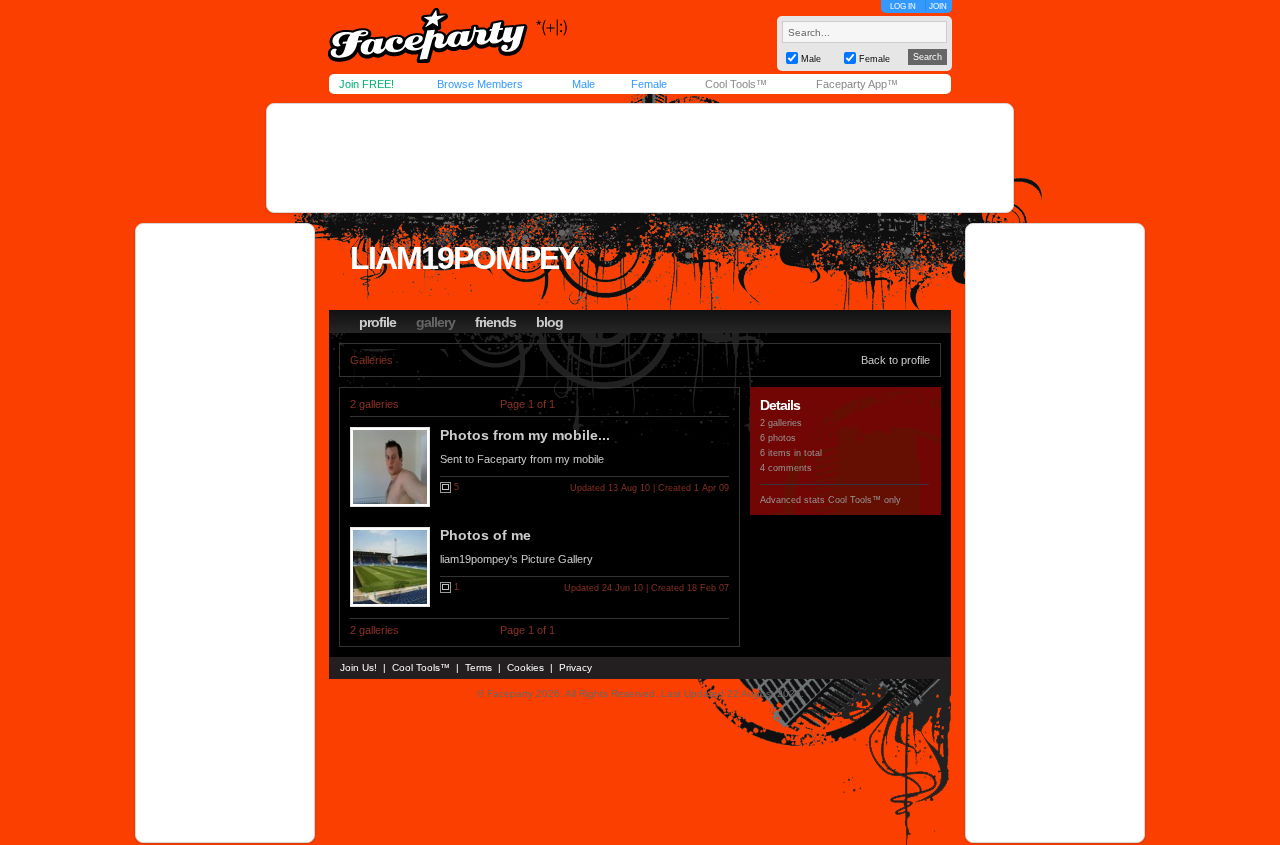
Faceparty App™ (857, 84)
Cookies (525, 667)
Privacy (575, 667)
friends (495, 322)
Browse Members (480, 84)
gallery (435, 322)
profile (377, 322)
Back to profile (895, 360)
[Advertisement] (640, 158)
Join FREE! (366, 84)
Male (583, 84)
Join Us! (358, 667)
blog (549, 322)
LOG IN (903, 6)
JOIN (938, 6)
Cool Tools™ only (864, 500)
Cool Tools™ (736, 84)
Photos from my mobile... (525, 435)
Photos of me (485, 535)
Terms (478, 667)
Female (649, 84)
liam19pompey (463, 258)
